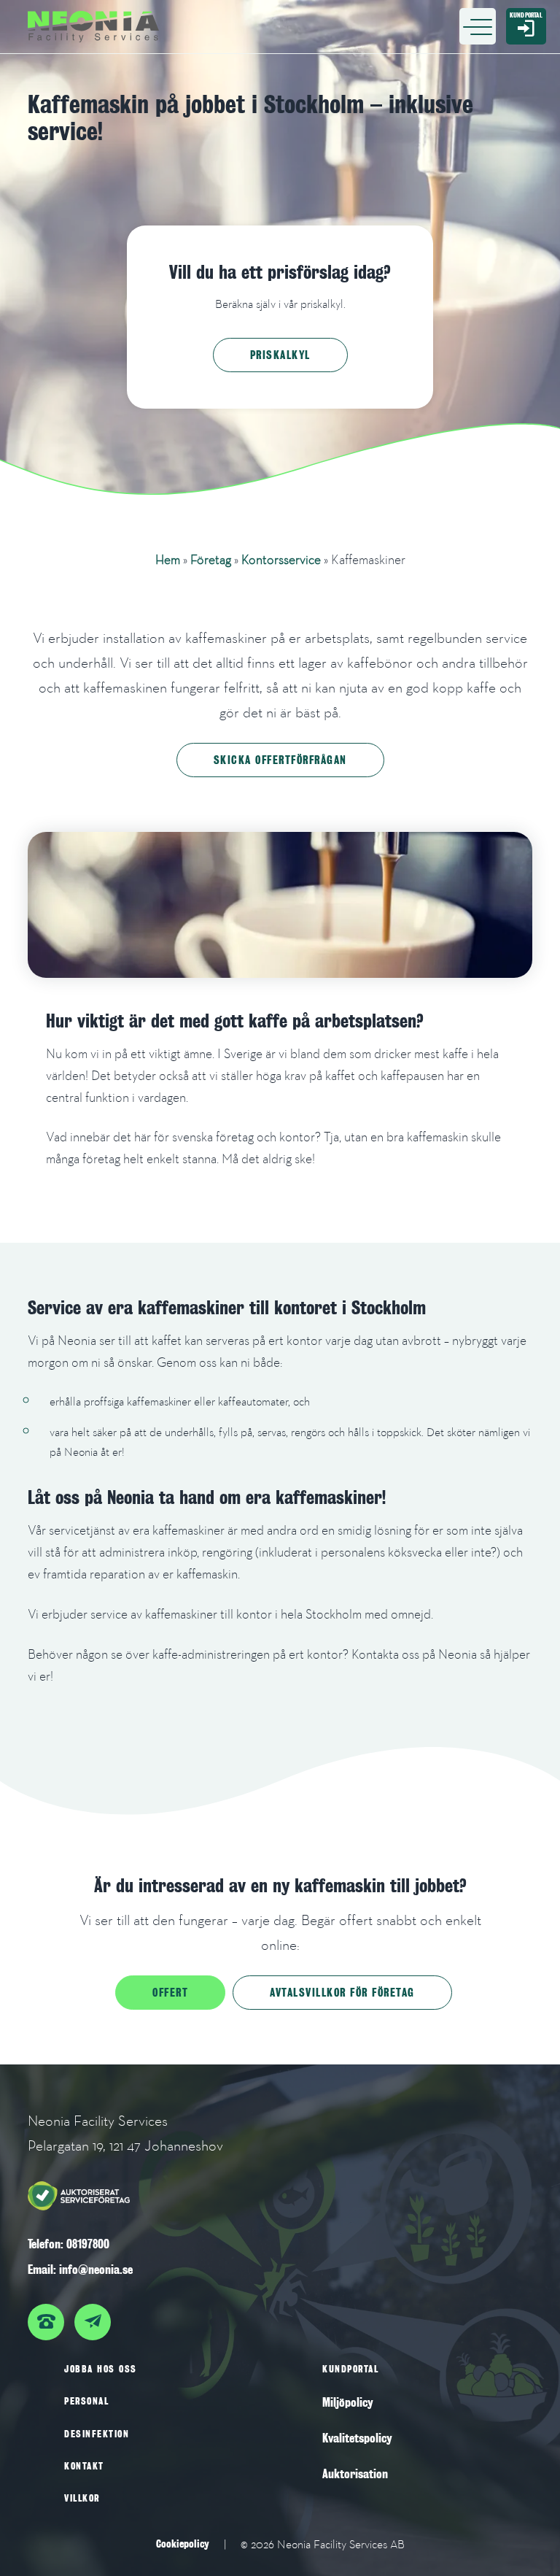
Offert (170, 1992)
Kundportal (350, 2369)
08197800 (88, 2244)
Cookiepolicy (183, 2544)
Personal (86, 2401)
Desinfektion (97, 2434)
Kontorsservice (281, 559)
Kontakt (84, 2466)
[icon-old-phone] (50, 2315)
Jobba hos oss (101, 2369)
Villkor (82, 2498)
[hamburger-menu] (478, 26)
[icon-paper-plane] (96, 2315)
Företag (211, 559)
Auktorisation (355, 2474)
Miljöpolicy (348, 2403)
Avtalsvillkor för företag (342, 1992)
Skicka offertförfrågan (280, 760)
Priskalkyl (280, 355)
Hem (168, 559)
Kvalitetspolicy (357, 2438)
